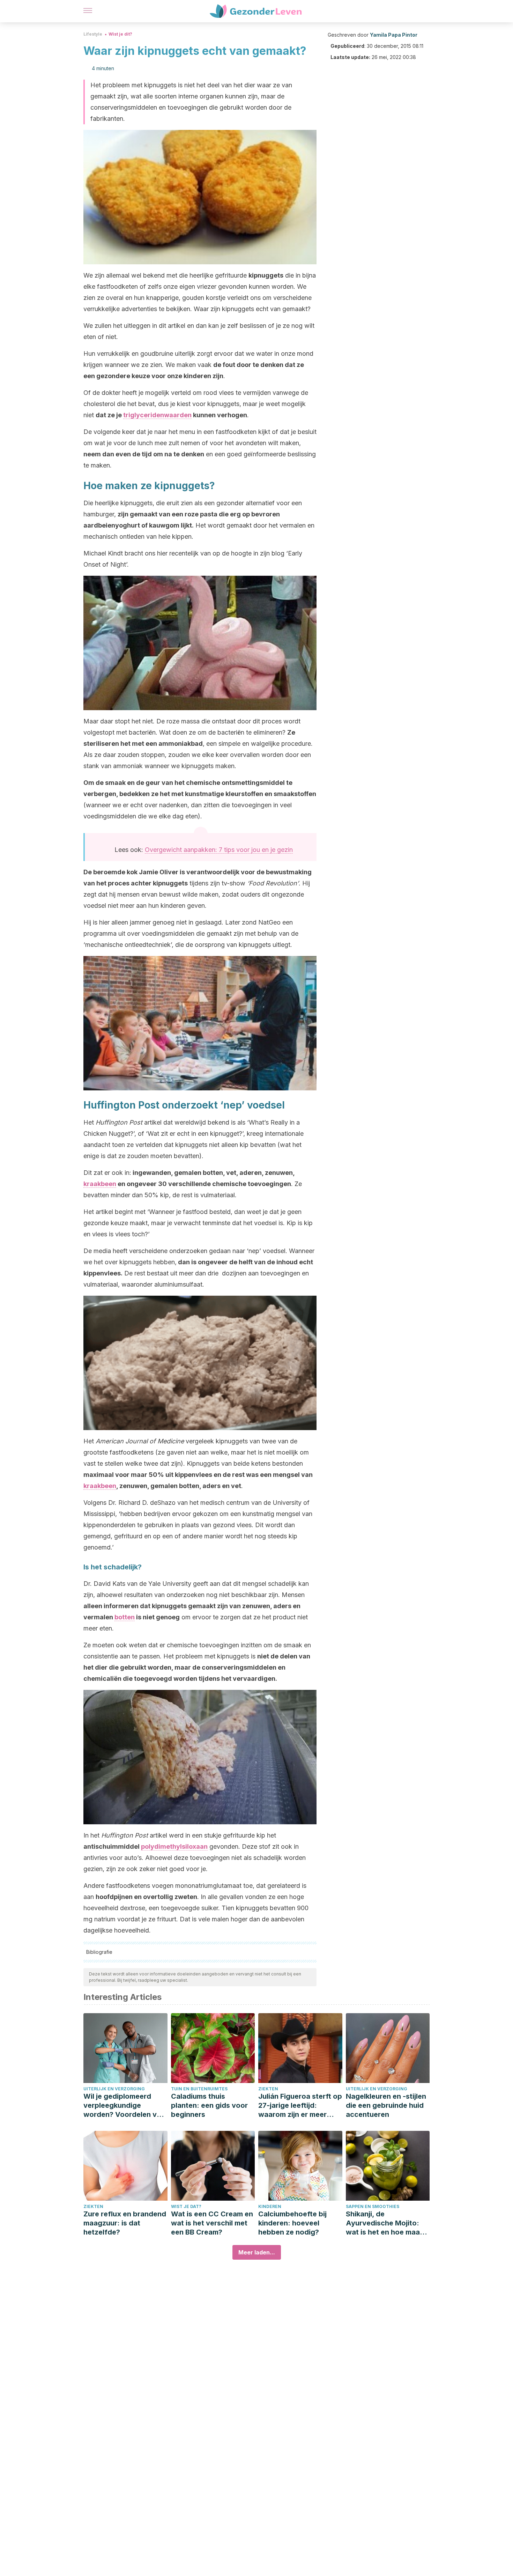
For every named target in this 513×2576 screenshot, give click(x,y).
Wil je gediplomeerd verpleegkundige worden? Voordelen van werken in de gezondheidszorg (124, 2106)
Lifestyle (93, 34)
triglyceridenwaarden (157, 415)
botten (125, 1617)
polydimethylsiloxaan (174, 1846)
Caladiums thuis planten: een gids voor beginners (209, 2105)
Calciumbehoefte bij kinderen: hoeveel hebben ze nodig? (292, 2223)
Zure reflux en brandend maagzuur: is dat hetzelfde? (125, 2223)
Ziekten (268, 2089)
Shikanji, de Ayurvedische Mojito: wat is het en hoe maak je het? (385, 2223)
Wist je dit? (120, 34)
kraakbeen (100, 1184)
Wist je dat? (186, 2206)
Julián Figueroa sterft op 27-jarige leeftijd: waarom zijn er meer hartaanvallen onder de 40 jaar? (300, 2106)
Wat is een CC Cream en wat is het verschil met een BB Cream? (212, 2223)
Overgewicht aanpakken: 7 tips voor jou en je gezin (219, 850)
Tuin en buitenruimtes (199, 2089)
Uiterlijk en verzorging (114, 2089)
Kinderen (270, 2206)
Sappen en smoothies (373, 2206)
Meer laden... (257, 2252)
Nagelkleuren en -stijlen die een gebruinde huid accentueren (386, 2105)
